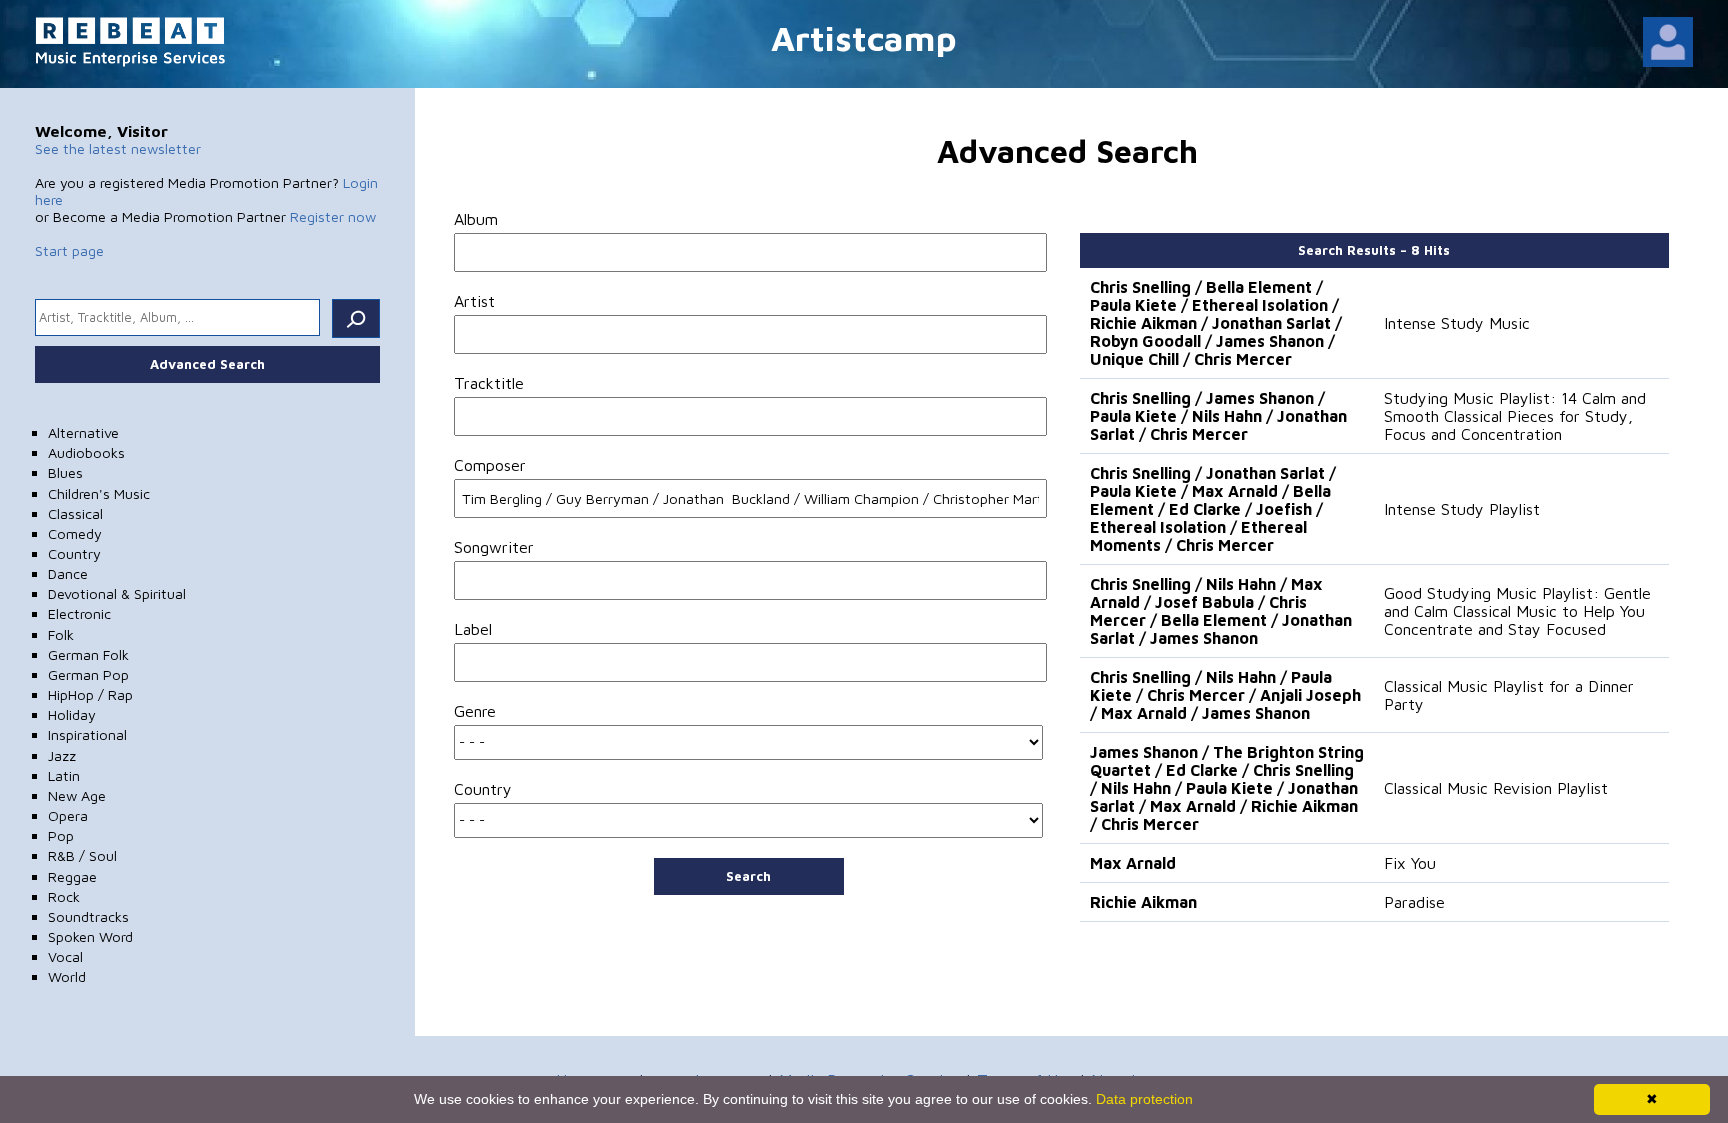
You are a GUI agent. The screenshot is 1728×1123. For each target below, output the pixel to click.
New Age (77, 795)
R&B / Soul (82, 855)
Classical (75, 513)
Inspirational (87, 734)
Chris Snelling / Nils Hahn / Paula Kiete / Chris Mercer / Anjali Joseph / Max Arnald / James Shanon (1225, 695)
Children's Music (99, 493)
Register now (333, 216)
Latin (64, 775)
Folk (61, 634)
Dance (68, 573)
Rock (64, 896)
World (67, 976)
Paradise (1414, 902)
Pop (61, 835)
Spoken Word (90, 936)
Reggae (72, 876)
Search (748, 876)
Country (74, 553)
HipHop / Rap (90, 694)
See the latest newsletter (118, 148)
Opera (68, 815)
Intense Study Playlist (1462, 509)
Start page (69, 250)
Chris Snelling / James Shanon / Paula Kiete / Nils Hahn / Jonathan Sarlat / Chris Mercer (1218, 416)
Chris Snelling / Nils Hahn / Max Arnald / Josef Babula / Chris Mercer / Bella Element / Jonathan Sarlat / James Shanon (1221, 611)
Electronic (79, 613)
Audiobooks (86, 452)
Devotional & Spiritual (117, 593)
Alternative (83, 432)
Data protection (1144, 1099)
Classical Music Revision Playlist (1496, 788)
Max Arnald (1133, 863)
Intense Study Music (1457, 323)
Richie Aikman (1143, 902)
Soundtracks (88, 916)
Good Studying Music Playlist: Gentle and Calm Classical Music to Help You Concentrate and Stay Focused (1517, 611)
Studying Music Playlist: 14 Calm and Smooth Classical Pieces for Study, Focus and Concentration (1515, 416)
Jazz (62, 755)
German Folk (88, 654)
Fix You (1410, 863)
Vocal (65, 956)
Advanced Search (207, 364)
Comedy (75, 533)
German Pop (88, 674)
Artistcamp (864, 37)
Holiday (72, 714)
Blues (65, 472)
